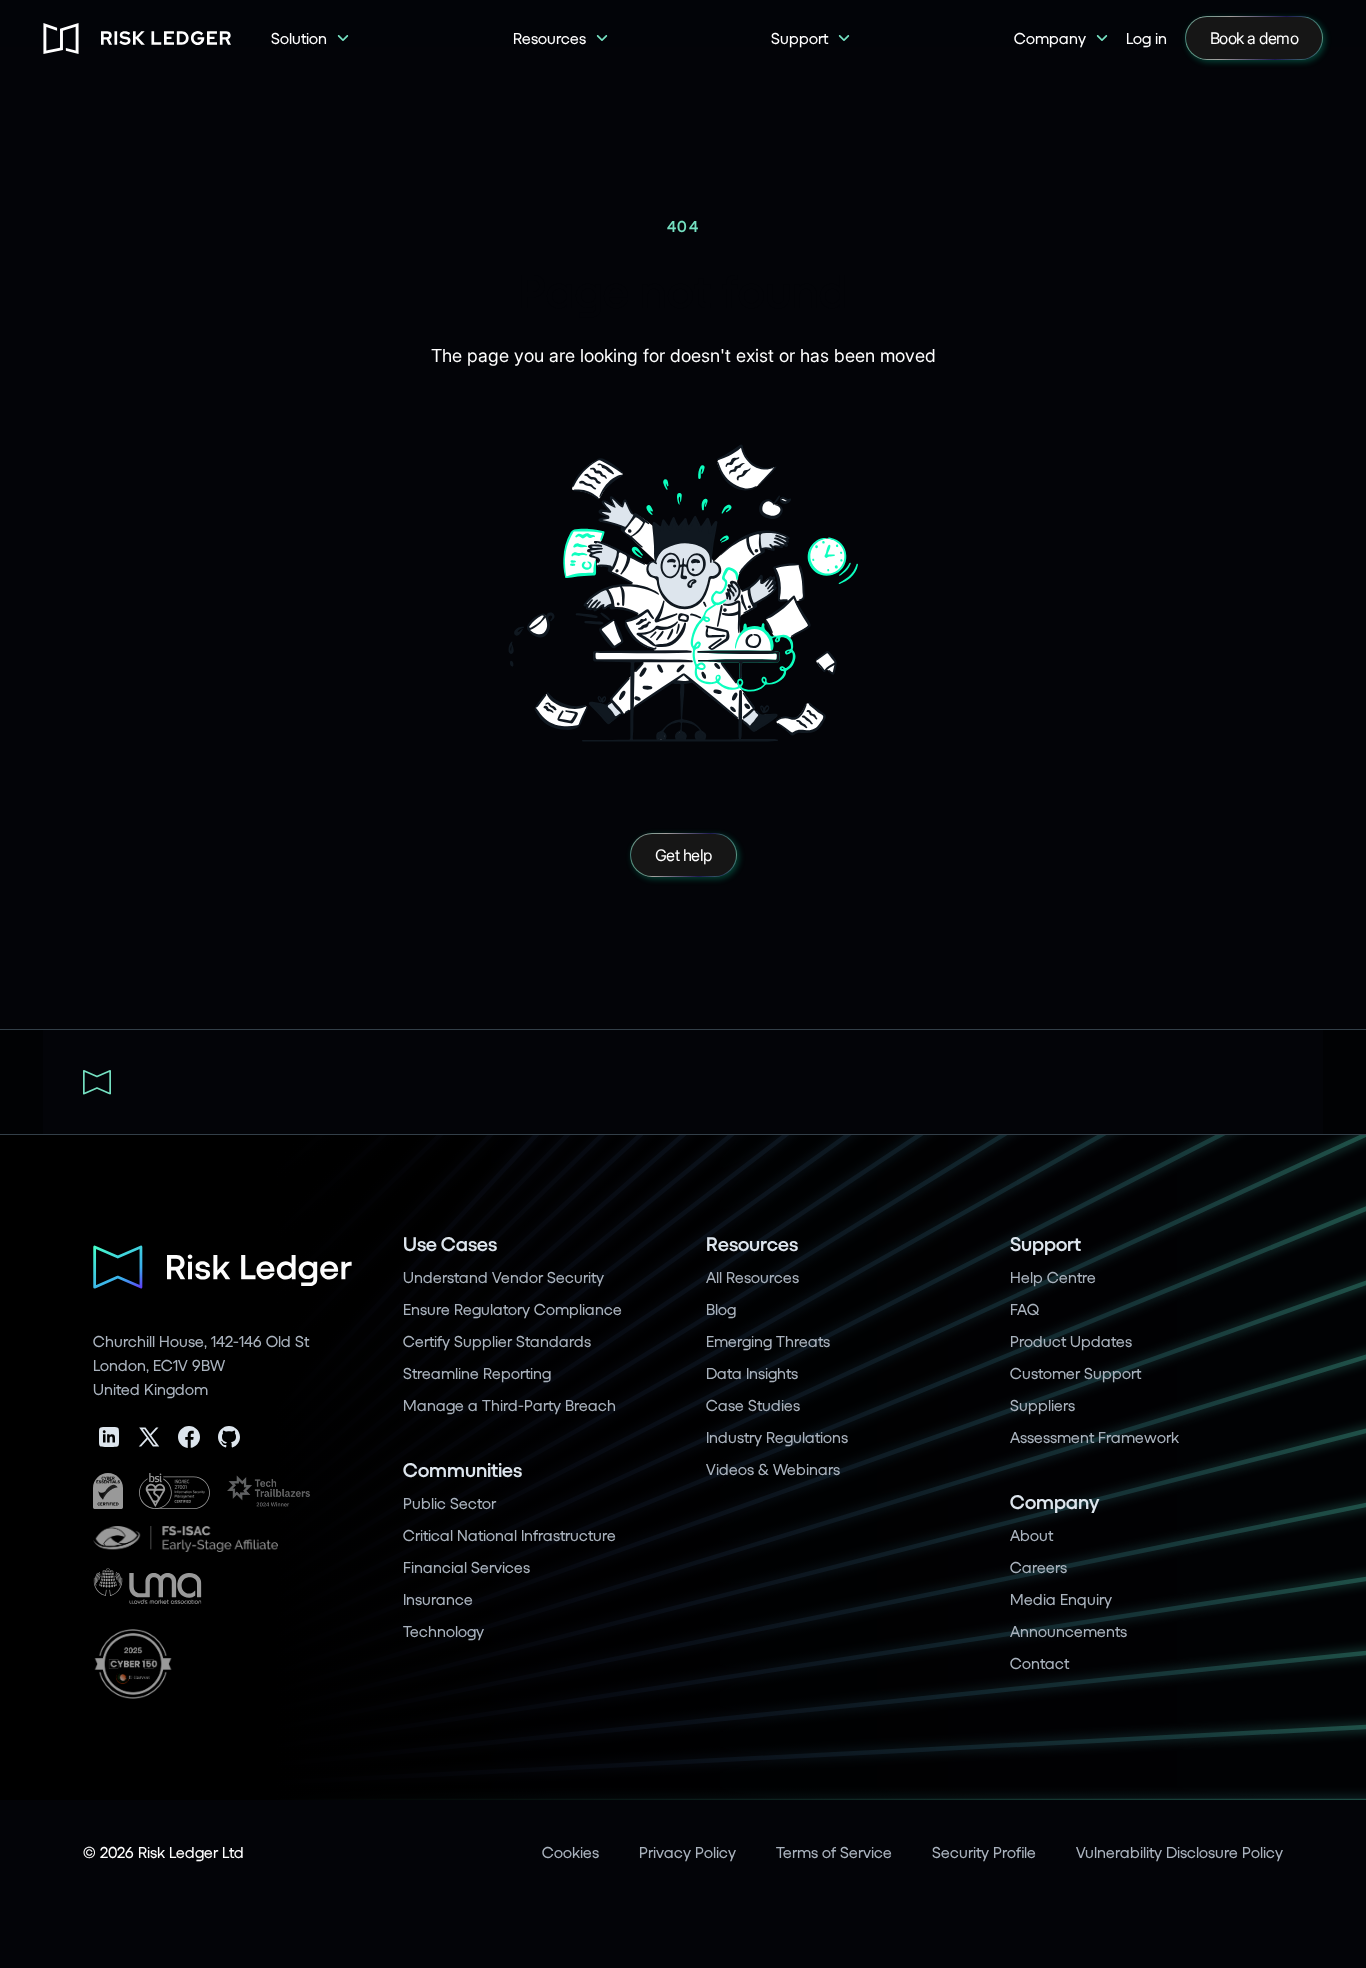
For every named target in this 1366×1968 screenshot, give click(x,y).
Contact (1039, 1662)
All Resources (752, 1276)
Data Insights (752, 1372)
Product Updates (1071, 1340)
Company (1054, 1501)
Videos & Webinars (773, 1468)
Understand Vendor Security (503, 1276)
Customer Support (1075, 1372)
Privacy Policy (687, 1851)
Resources (752, 1243)
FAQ (1024, 1308)
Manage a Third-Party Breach (509, 1404)
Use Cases (450, 1243)
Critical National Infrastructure (509, 1534)
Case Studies (753, 1404)
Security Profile (984, 1851)
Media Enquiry (1061, 1598)
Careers (1038, 1566)
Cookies (570, 1851)
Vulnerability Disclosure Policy (1179, 1851)
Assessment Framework (1094, 1436)
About (1031, 1534)
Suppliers (1042, 1404)
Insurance (438, 1598)
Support (1045, 1243)
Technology (443, 1630)
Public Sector (449, 1502)
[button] (311, 38)
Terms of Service (834, 1851)
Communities (462, 1469)
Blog (721, 1308)
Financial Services (466, 1566)
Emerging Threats (768, 1340)
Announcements (1068, 1630)
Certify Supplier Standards (497, 1340)
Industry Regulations (777, 1436)
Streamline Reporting (477, 1372)
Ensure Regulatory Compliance (512, 1308)
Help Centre (1053, 1276)
